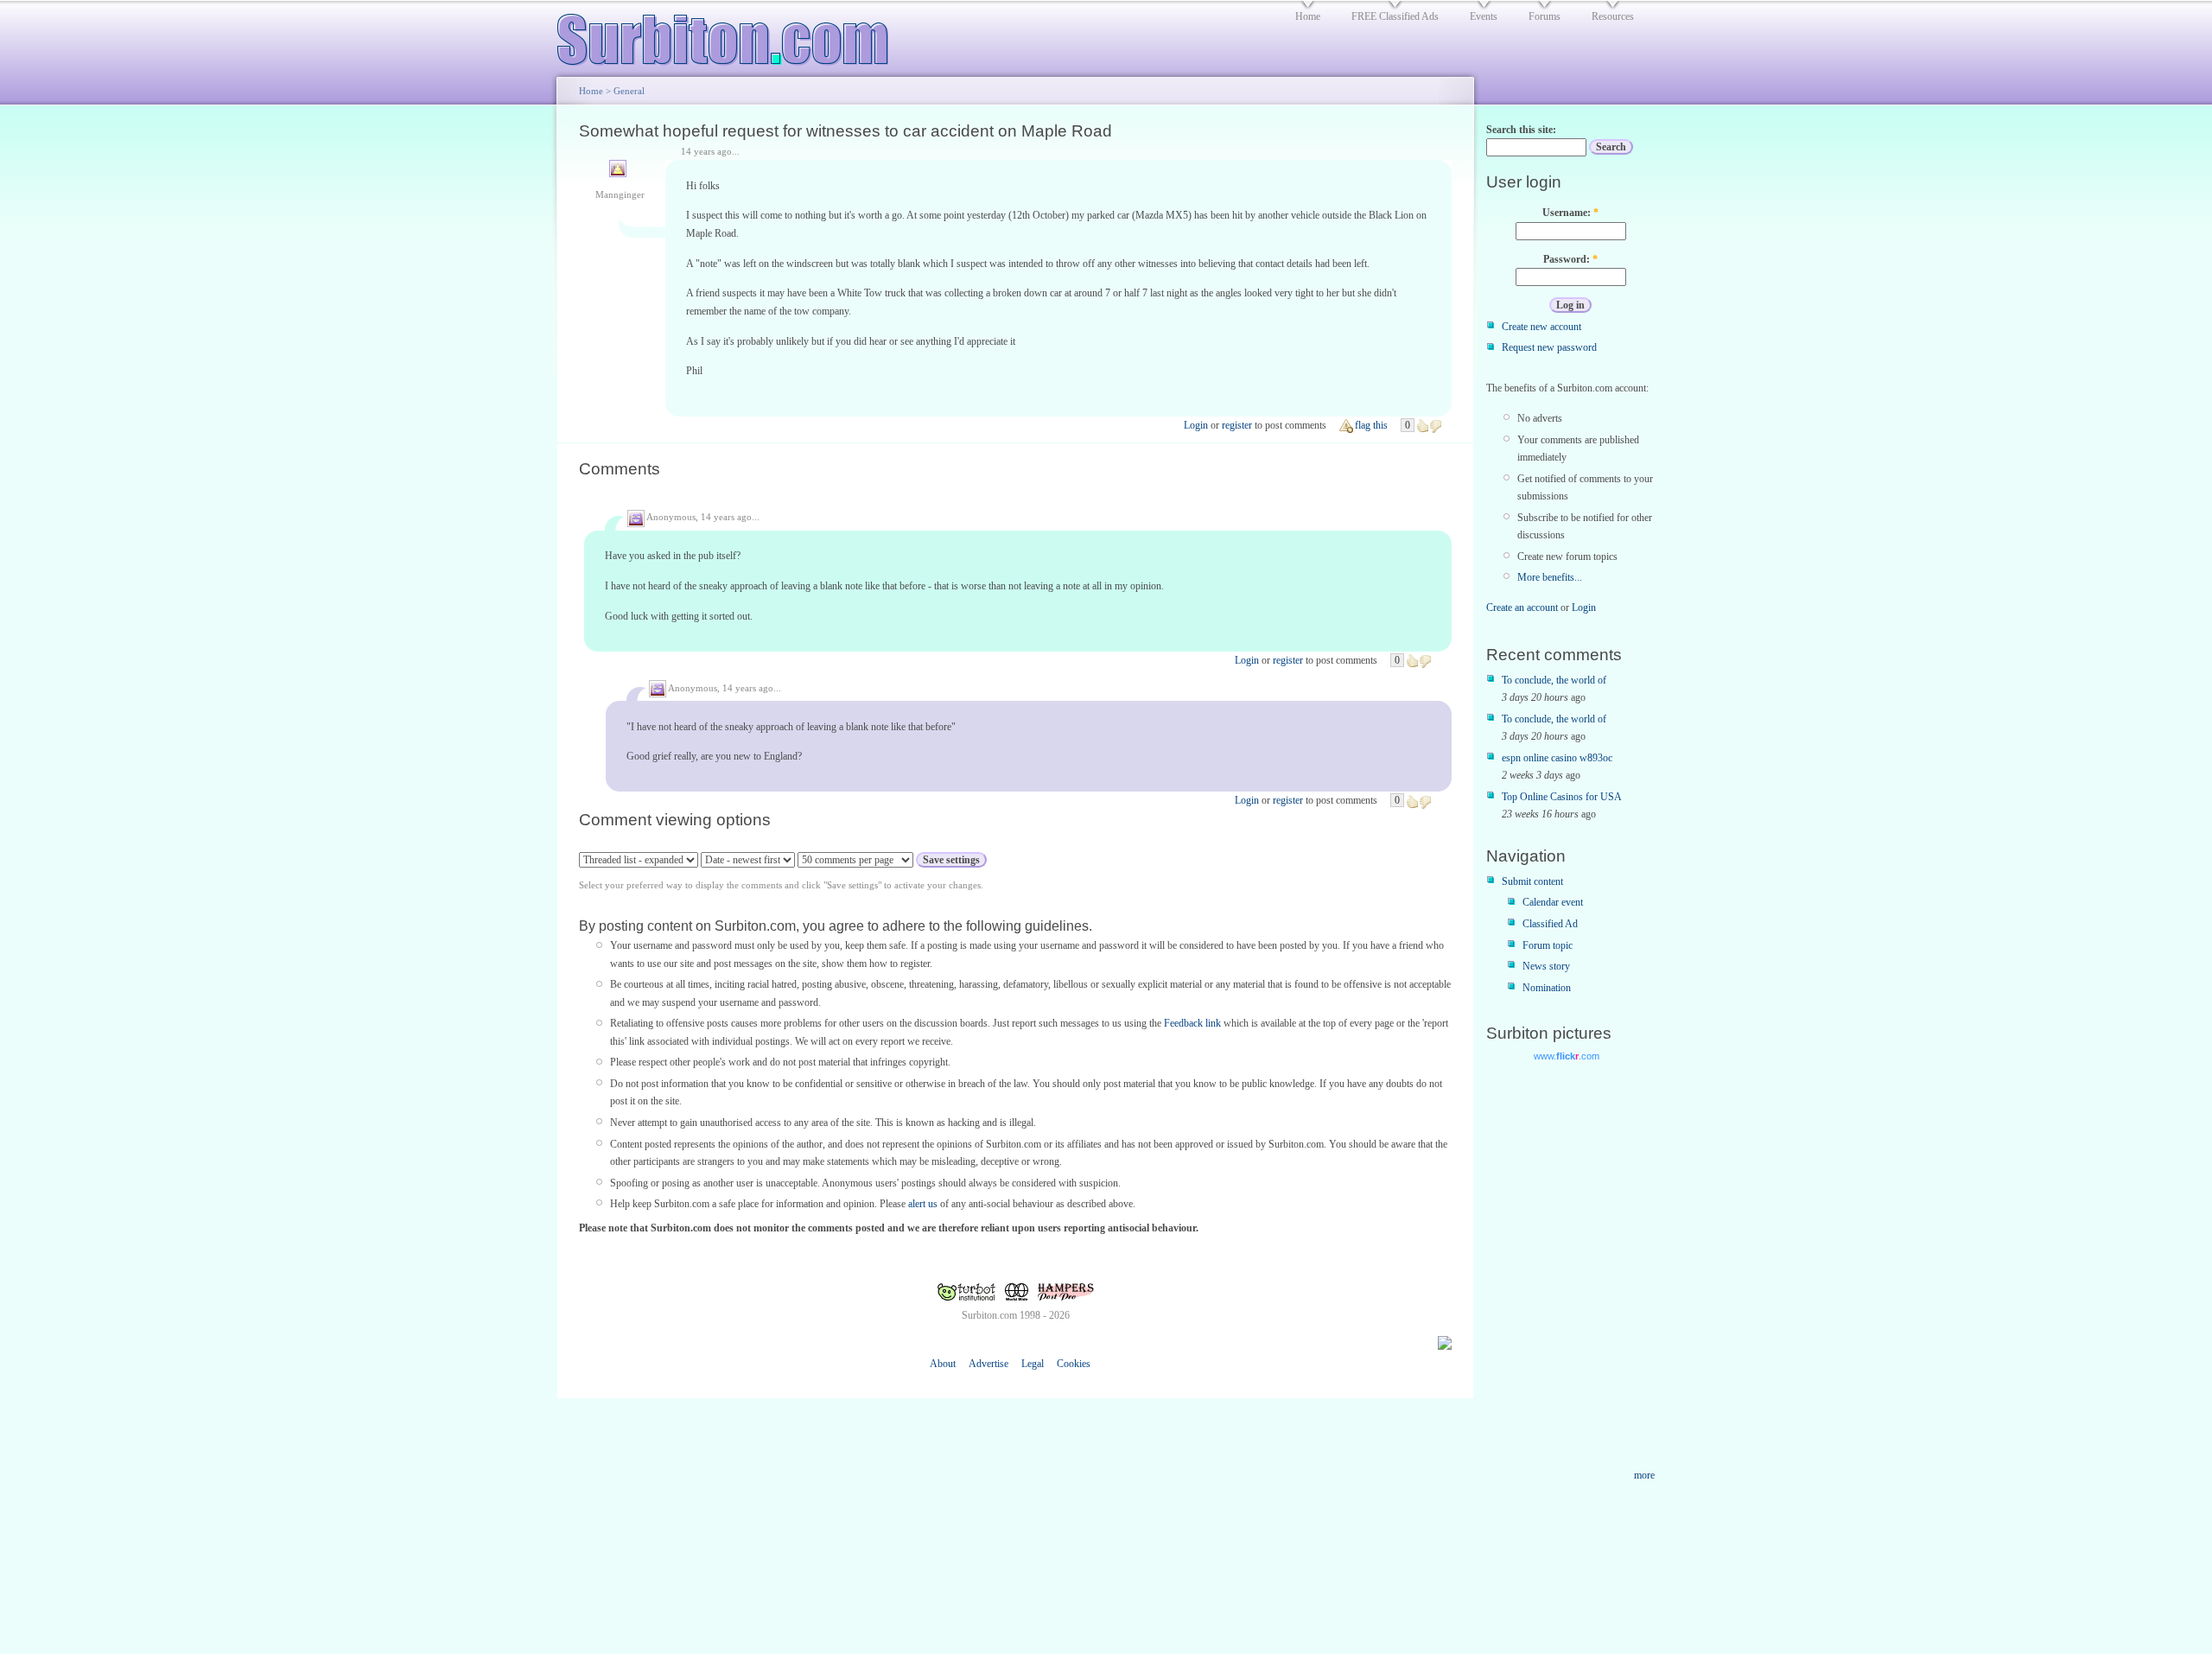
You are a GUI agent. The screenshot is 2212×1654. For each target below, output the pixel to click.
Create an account (1522, 608)
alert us (923, 1204)
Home (591, 91)
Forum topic (1548, 945)
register (1237, 425)
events (1484, 16)
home (1308, 16)
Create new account (1541, 327)
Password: (1570, 259)
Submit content (1532, 881)
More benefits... (1550, 577)
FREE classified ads (1395, 16)
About (943, 1364)
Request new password (1549, 347)
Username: (1570, 213)
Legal (1033, 1364)
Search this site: (1521, 130)
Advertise (988, 1364)
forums (1545, 16)
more (1644, 1475)
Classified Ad (1550, 924)
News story (1546, 966)
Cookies (1074, 1364)
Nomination (1547, 988)
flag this (1371, 425)
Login (1196, 425)
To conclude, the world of (1554, 680)
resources (1613, 16)
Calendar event (1553, 902)
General (629, 91)
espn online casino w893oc (1557, 758)
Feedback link (1192, 1023)
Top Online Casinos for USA (1562, 797)
